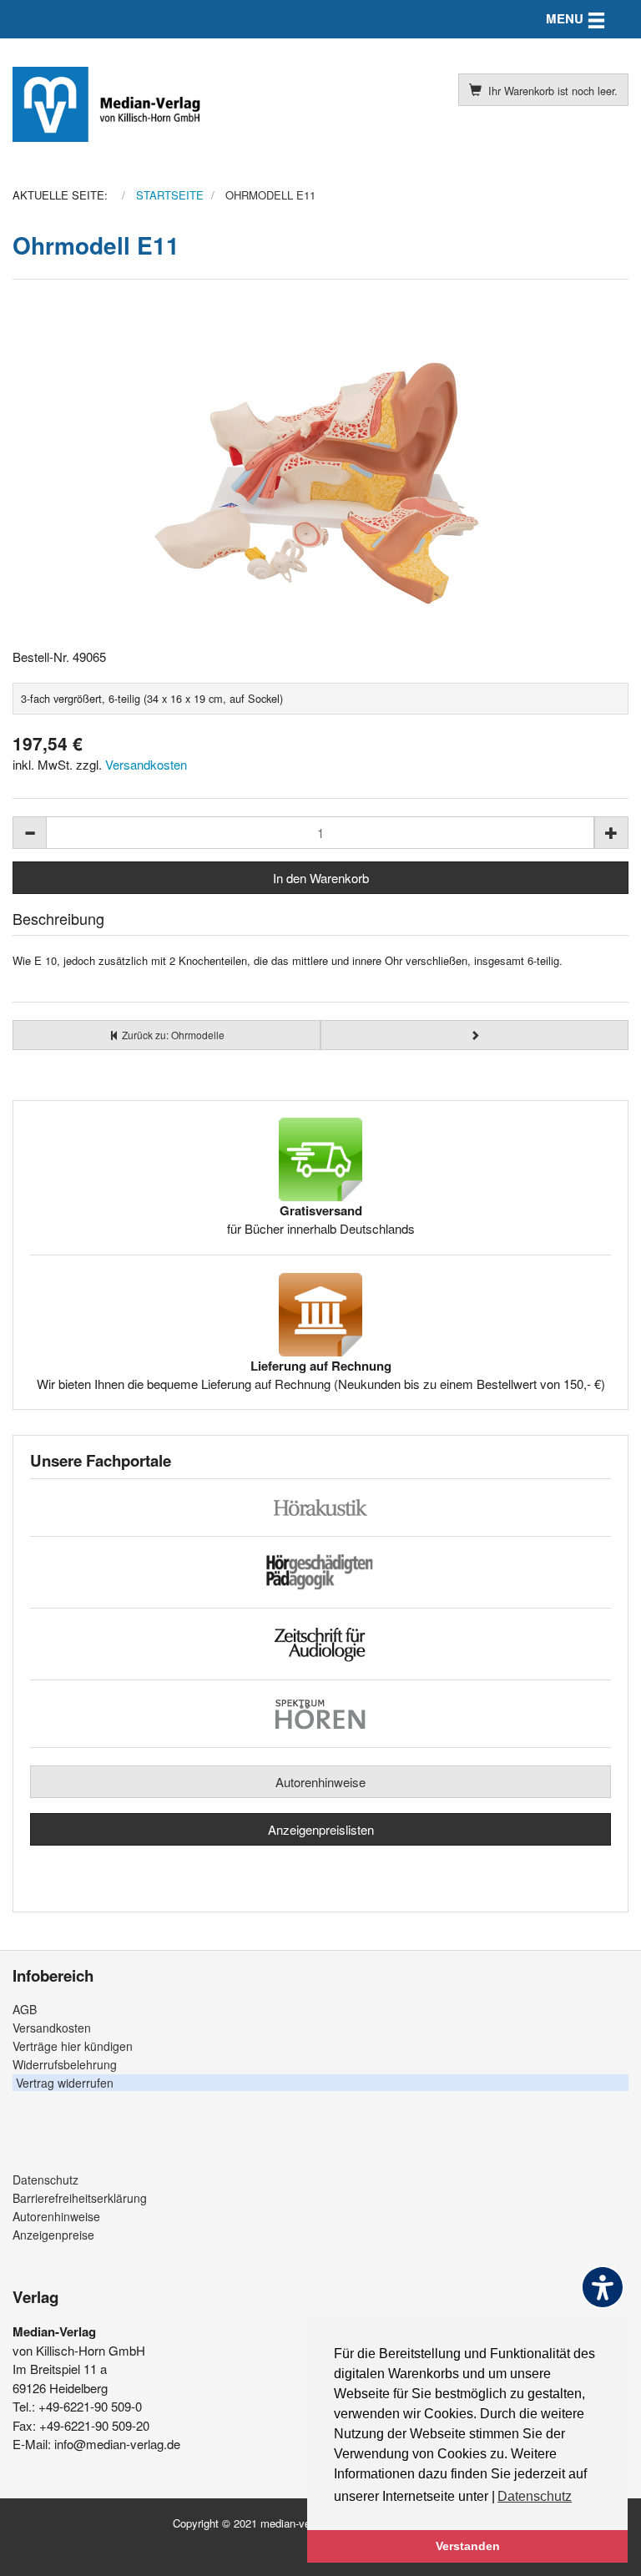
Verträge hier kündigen (73, 2046)
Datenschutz (45, 2179)
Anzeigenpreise (53, 2235)
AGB (25, 2009)
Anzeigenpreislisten (321, 1829)
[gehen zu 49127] (474, 1035)
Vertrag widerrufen (65, 2083)
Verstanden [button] (468, 2546)
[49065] (320, 472)
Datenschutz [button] (535, 2496)
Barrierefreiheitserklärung (80, 2198)
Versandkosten (146, 764)
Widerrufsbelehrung (65, 2064)
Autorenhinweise (320, 1782)
